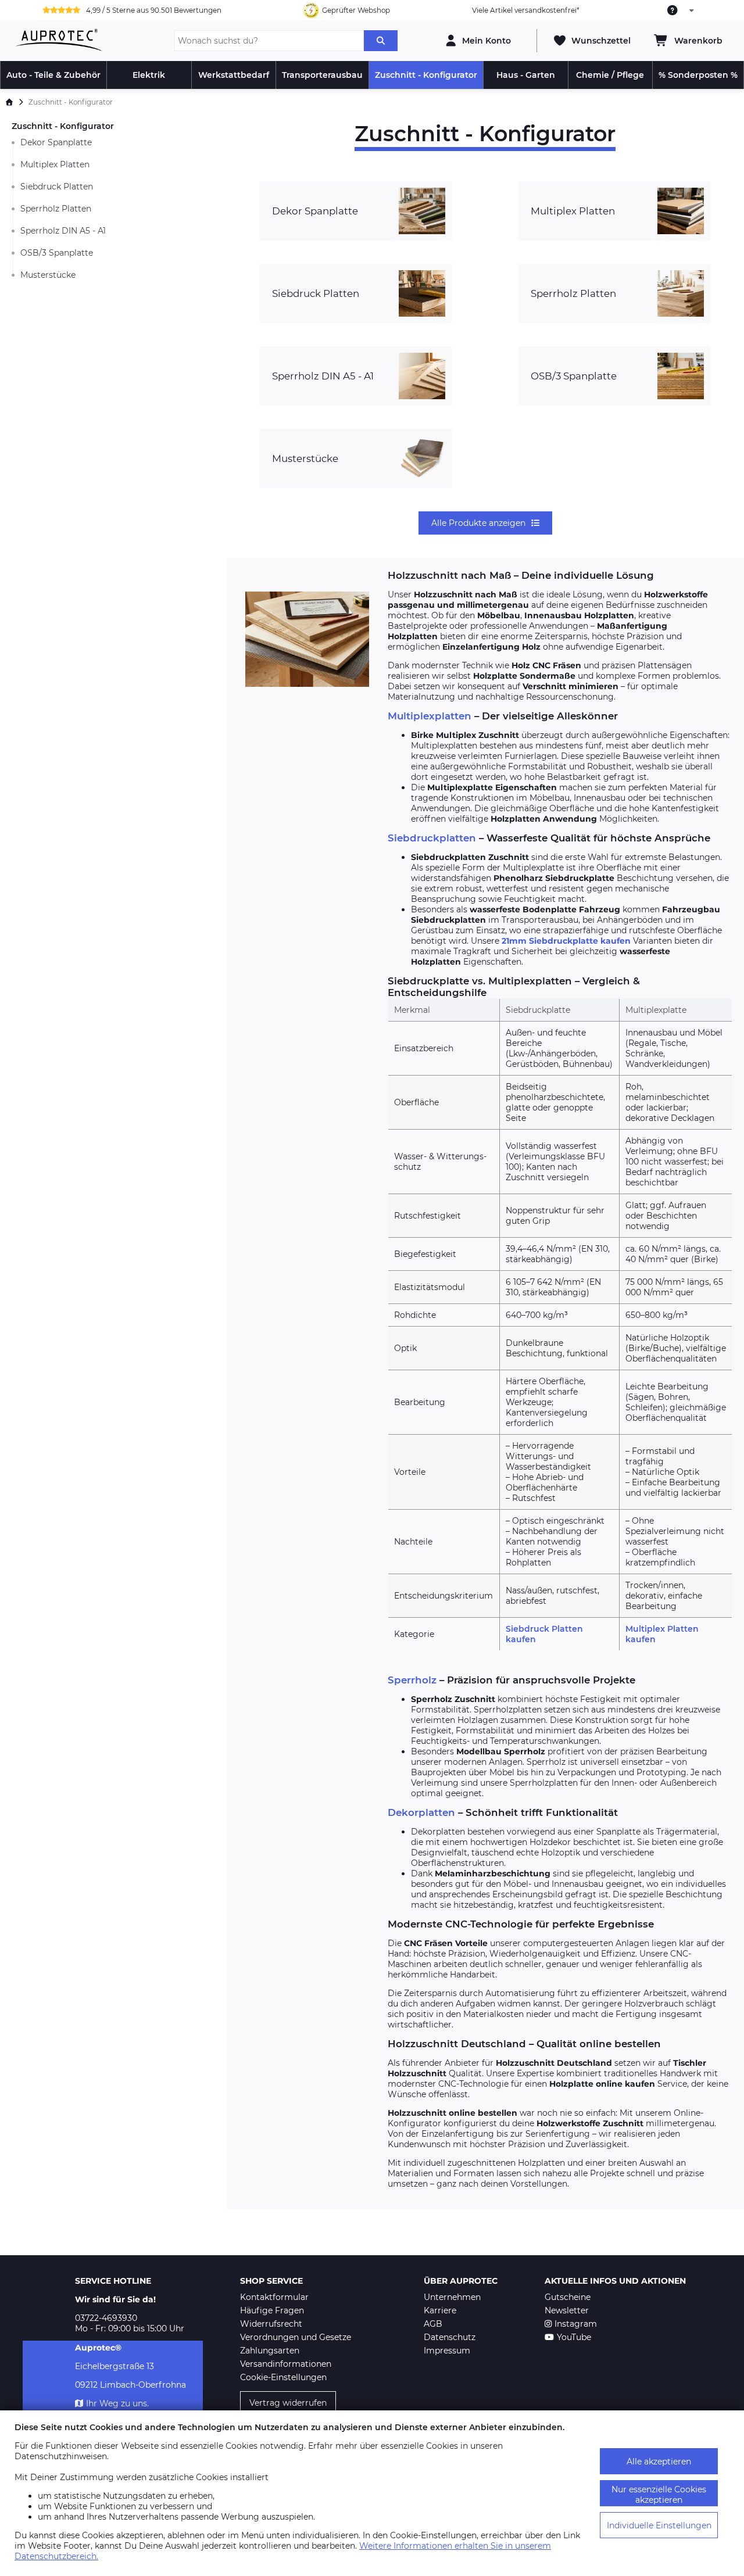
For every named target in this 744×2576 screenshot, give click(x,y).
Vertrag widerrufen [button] (288, 2403)
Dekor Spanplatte (56, 142)
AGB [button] (433, 2324)
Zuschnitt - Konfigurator (426, 75)
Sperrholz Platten (56, 209)
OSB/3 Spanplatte (57, 253)
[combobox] (681, 10)
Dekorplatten (421, 1812)
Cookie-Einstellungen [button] (283, 2377)
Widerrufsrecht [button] (271, 2324)
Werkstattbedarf (234, 75)
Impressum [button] (447, 2351)
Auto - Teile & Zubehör (53, 75)
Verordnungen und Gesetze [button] (296, 2337)
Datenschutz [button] (450, 2337)
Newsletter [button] (567, 2310)
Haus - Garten (526, 75)
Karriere (440, 2310)
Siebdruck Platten (57, 187)
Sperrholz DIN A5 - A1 (63, 231)
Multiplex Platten (55, 164)
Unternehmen (452, 2297)
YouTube (574, 2337)
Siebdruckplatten (432, 838)
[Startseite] (9, 102)
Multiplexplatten (430, 716)
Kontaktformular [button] (274, 2297)
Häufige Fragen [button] (272, 2310)
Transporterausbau (322, 75)
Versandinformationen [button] (286, 2364)
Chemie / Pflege (610, 75)
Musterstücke (48, 275)
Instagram (576, 2324)
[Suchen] (381, 41)
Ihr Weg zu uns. (117, 2403)
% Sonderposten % (698, 75)
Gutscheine (568, 2297)
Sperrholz (412, 1680)
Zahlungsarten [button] (270, 2351)
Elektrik (149, 75)
